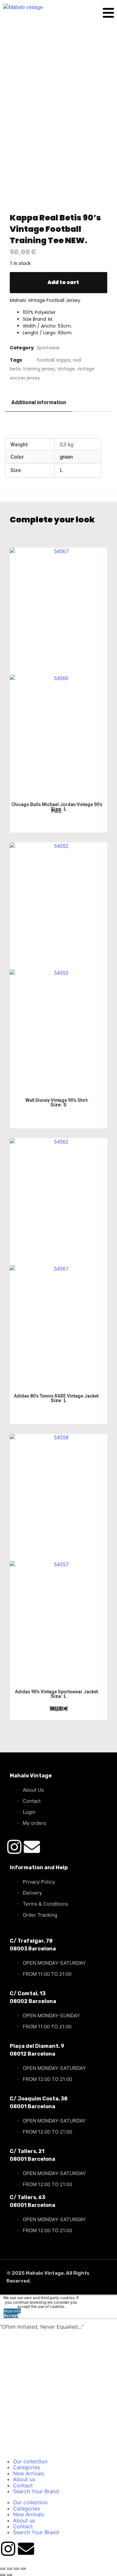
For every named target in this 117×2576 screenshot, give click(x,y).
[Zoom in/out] (3, 2569)
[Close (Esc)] (23, 2569)
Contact (23, 2485)
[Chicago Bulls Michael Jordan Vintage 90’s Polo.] (58, 672)
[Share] (16, 2569)
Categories (26, 2467)
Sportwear (48, 348)
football (45, 360)
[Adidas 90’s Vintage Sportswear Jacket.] (58, 1558)
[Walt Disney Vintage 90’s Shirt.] (58, 967)
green (66, 457)
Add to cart (63, 282)
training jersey (39, 369)
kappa (64, 360)
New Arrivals (29, 2473)
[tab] (39, 403)
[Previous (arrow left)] (3, 2575)
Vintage (66, 369)
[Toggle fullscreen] (9, 2569)
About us (24, 2479)
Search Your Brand (36, 2491)
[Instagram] (14, 1847)
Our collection (30, 2461)
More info (12, 2311)
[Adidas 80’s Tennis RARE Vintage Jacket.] (58, 1263)
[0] (96, 14)
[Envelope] (32, 1847)
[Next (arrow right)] (9, 2575)
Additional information (39, 402)
